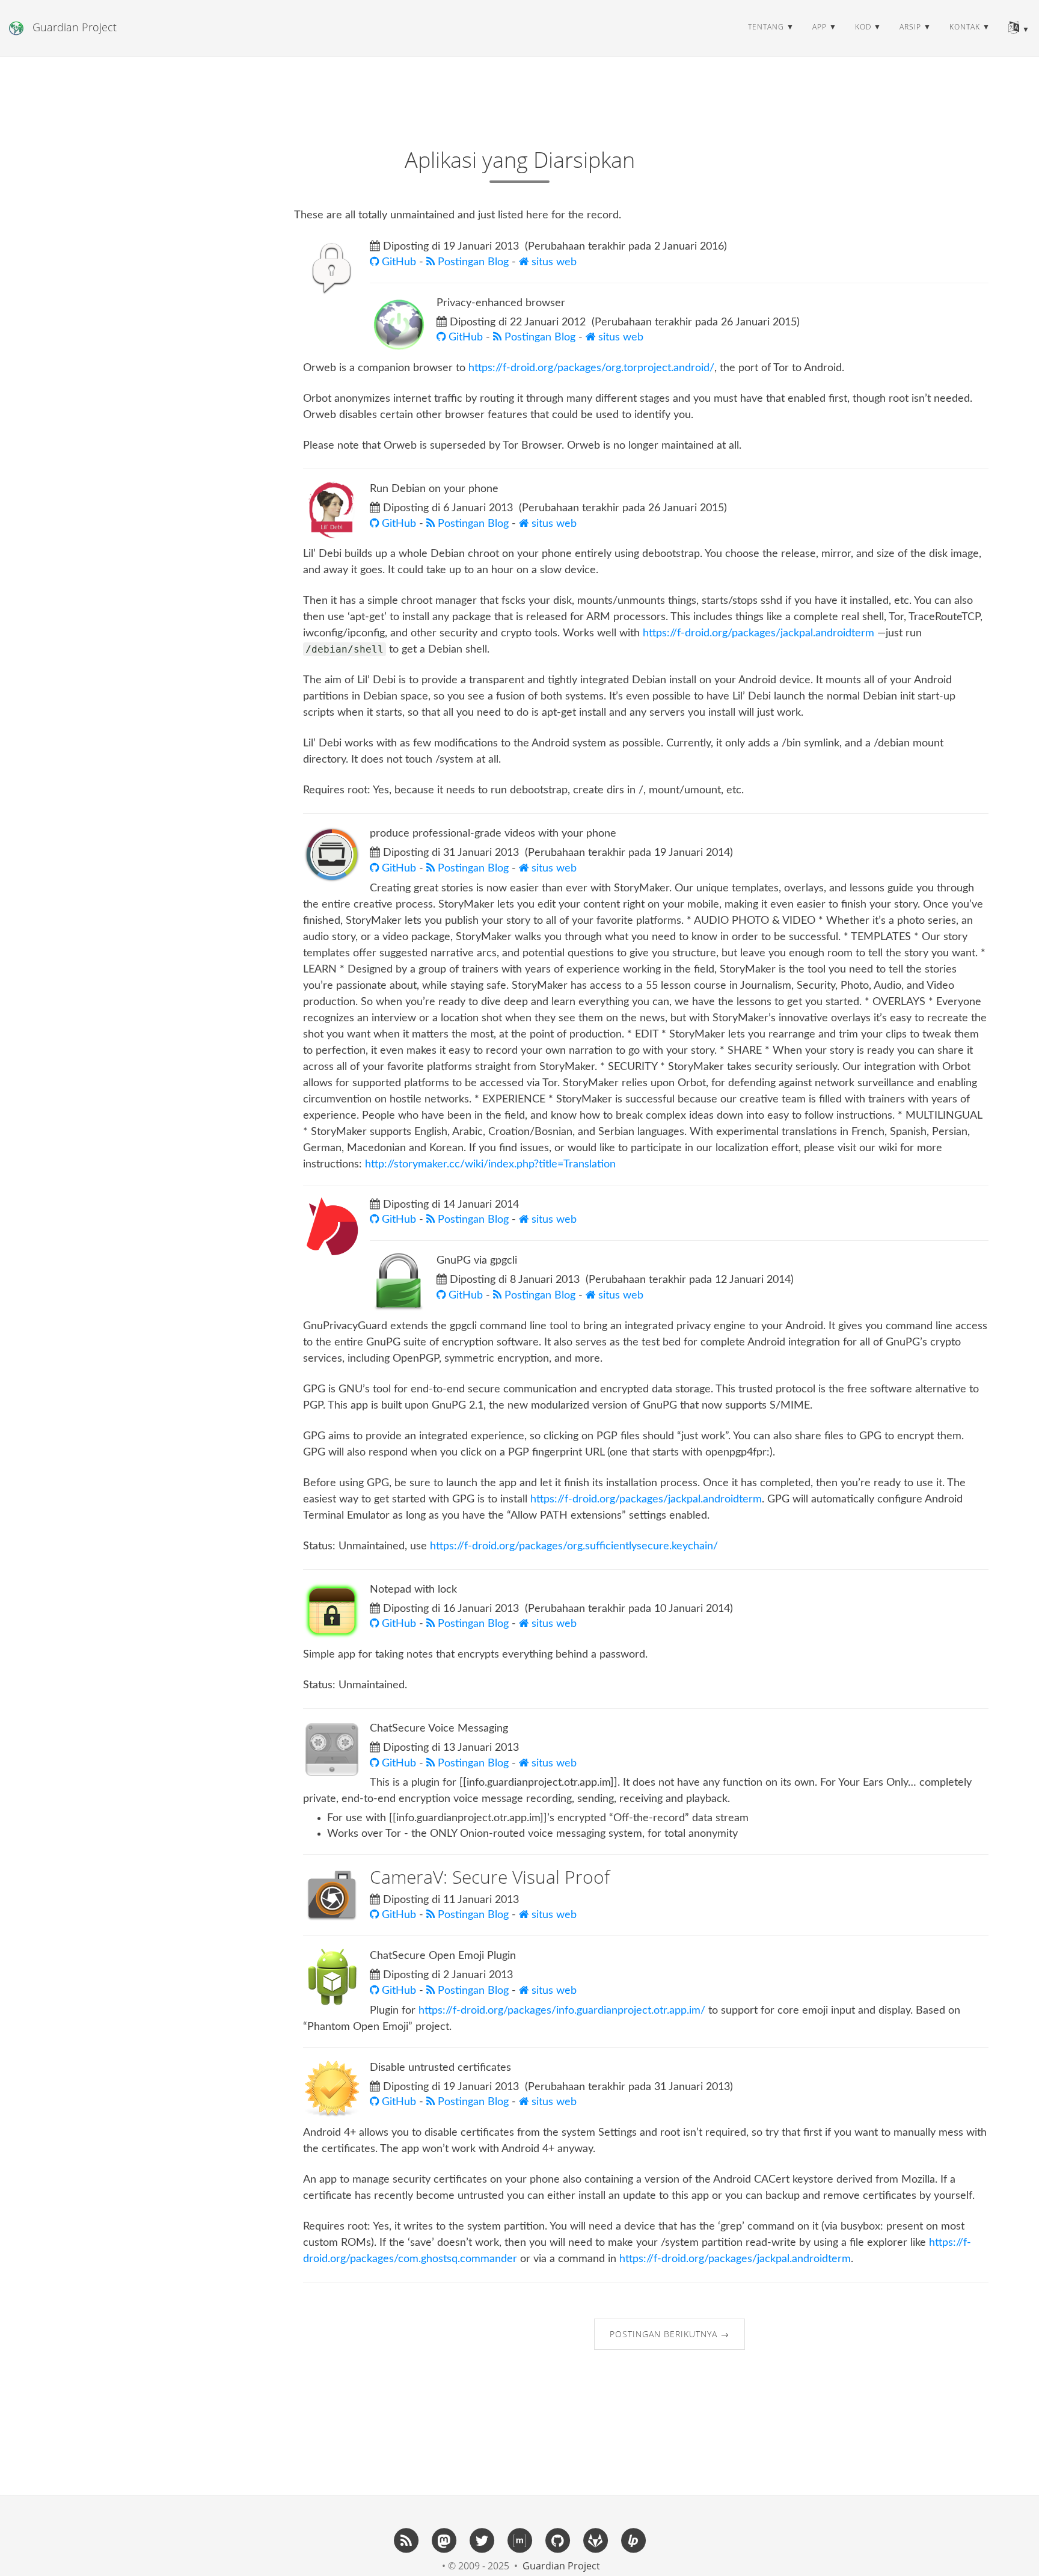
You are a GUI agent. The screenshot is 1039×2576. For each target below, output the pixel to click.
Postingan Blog (473, 262)
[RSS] (406, 2540)
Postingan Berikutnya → (670, 2334)
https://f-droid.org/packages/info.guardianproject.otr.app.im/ (562, 2011)
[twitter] (482, 2540)
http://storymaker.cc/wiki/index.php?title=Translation (490, 1164)
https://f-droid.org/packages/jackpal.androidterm (759, 633)
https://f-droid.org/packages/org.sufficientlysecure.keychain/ (574, 1546)
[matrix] (519, 2540)
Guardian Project (75, 27)
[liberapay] (633, 2540)
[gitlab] (595, 2540)
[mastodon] (444, 2540)
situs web (553, 262)
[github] (557, 2540)
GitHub (399, 262)
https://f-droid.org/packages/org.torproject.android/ (591, 368)
